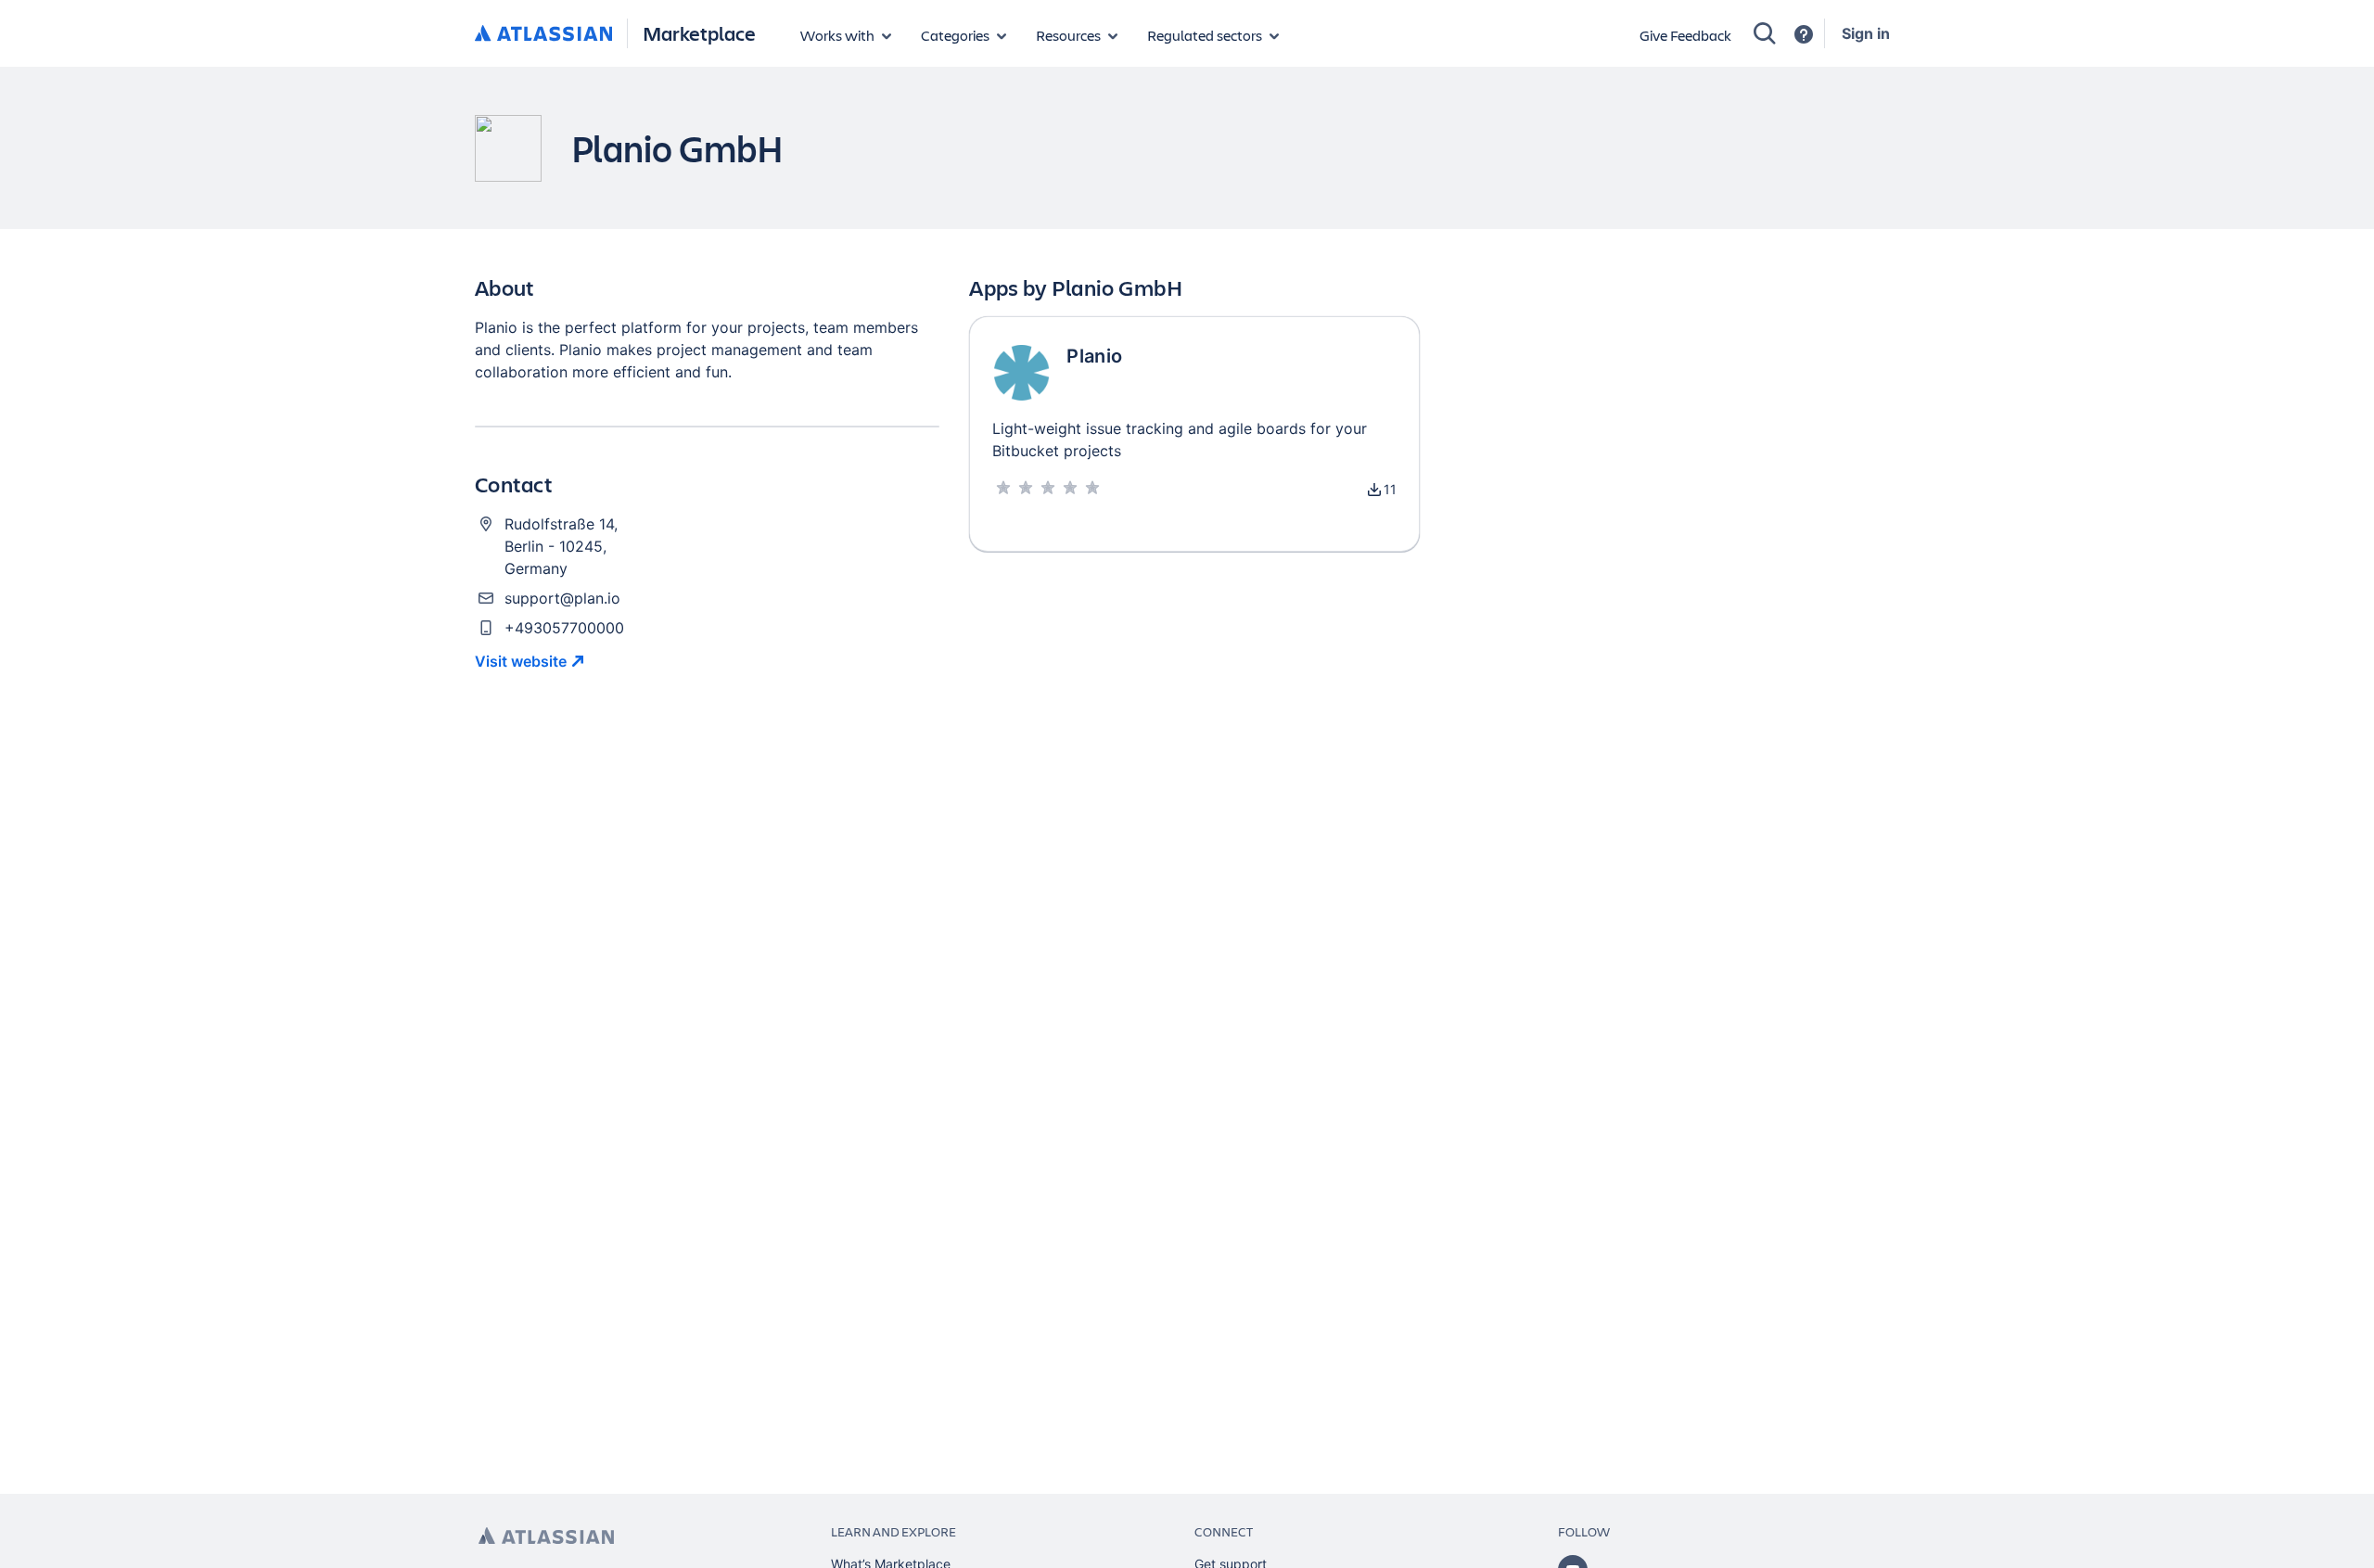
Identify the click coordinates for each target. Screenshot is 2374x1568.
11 (1390, 489)
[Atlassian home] (543, 34)
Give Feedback (1685, 35)
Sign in (1866, 33)
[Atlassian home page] (546, 1536)
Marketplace (699, 33)
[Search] (1765, 33)
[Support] (1804, 34)
